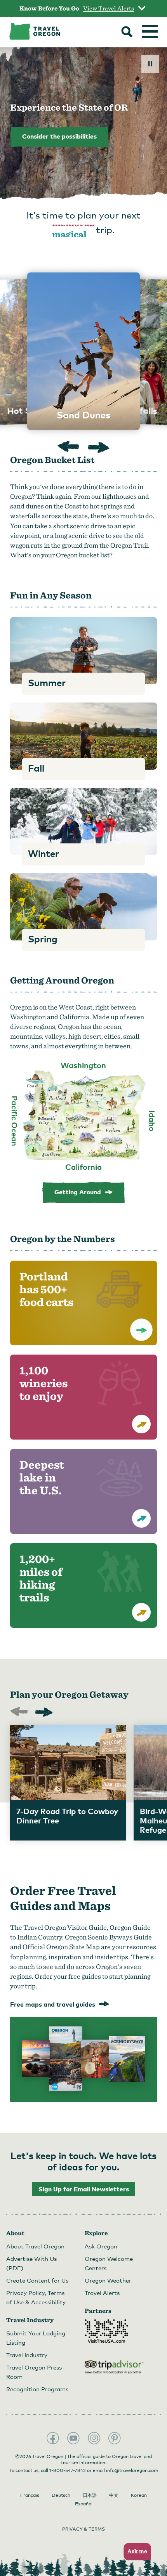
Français (30, 2495)
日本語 (90, 2495)
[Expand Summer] (83, 651)
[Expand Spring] (83, 907)
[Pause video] (150, 64)
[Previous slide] (68, 448)
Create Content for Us (37, 2280)
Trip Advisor (114, 2367)
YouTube (73, 2438)
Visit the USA (106, 2331)
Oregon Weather (108, 2280)
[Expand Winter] (83, 821)
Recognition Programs (37, 2389)
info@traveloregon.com (132, 2470)
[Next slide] (99, 447)
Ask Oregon (101, 2246)
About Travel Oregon (35, 2246)
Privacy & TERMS (83, 2529)
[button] (135, 2552)
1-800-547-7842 (68, 2470)
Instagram (94, 2438)
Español (84, 2504)
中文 (114, 2495)
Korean (139, 2495)
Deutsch (61, 2495)
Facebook (53, 2438)
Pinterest (115, 2438)
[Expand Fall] (83, 736)
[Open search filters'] (127, 33)
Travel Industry (27, 2355)
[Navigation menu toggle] (150, 31)
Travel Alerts (102, 2293)
